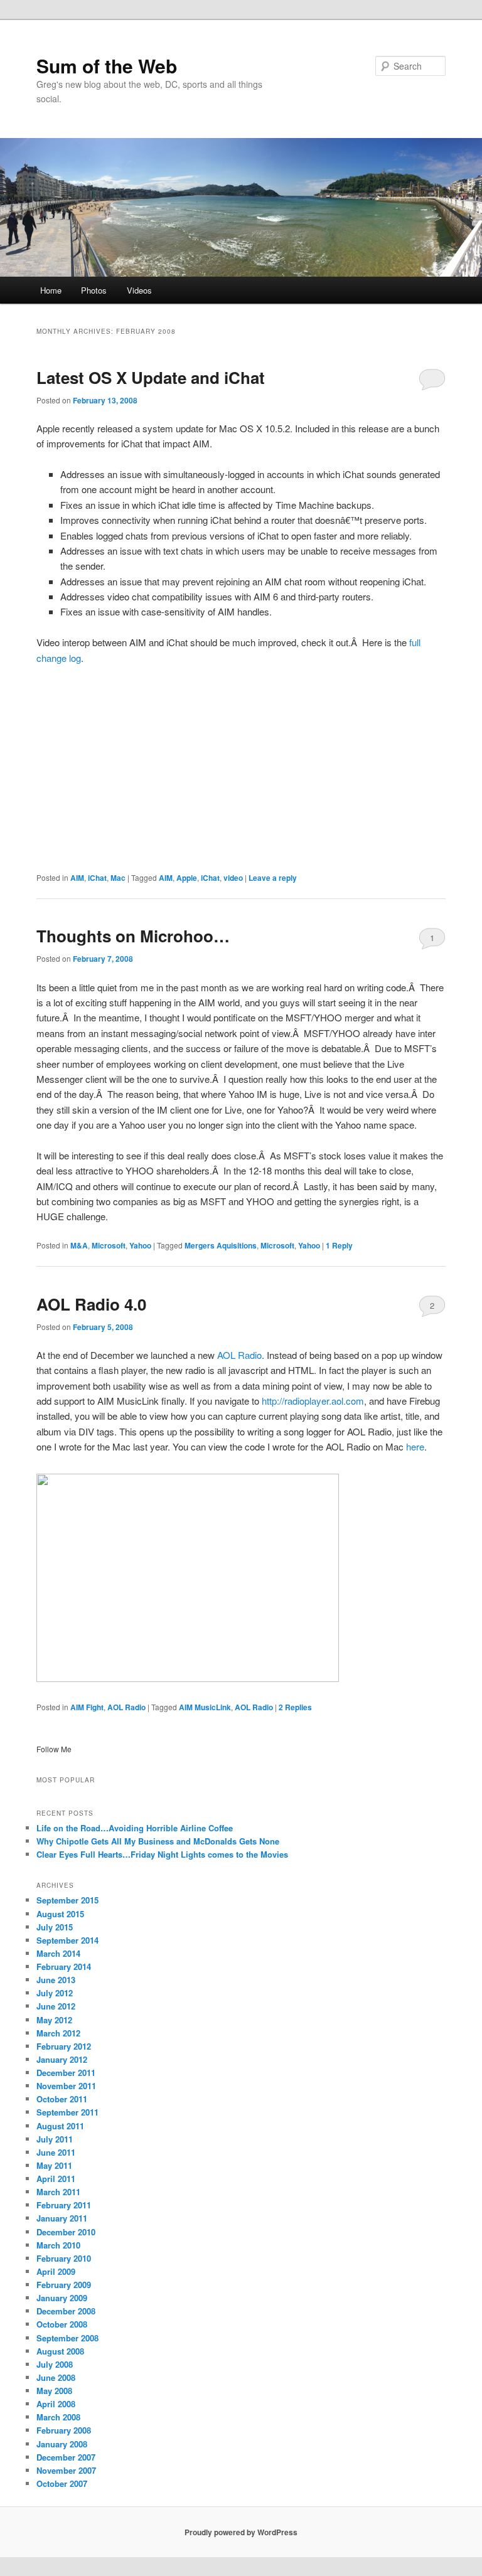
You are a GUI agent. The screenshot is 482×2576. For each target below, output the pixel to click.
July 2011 (55, 2139)
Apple (187, 878)
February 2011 (64, 2205)
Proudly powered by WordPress (241, 2532)
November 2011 (66, 2086)
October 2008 (62, 2324)
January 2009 (62, 2298)
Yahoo (140, 1245)
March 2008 (58, 2417)
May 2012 (54, 2020)
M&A (79, 1245)
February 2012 (64, 2046)
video (233, 878)
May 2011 (54, 2165)
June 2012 (56, 2006)
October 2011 (62, 2099)
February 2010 (64, 2258)
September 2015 (67, 1900)
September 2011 (67, 2112)
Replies (295, 1707)
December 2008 (66, 2311)
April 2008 (56, 2404)
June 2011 (56, 2152)
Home (51, 290)
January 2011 (62, 2218)
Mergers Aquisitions (221, 1245)
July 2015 (55, 1927)
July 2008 (55, 2364)
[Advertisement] (241, 769)
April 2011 (56, 2179)
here (415, 1446)
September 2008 (67, 2338)
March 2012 (58, 2033)
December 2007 (66, 2457)
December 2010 (66, 2232)
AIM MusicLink (205, 1707)
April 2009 (56, 2271)
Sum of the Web (107, 66)
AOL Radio (239, 1355)
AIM (77, 878)
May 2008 (54, 2391)
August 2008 (60, 2351)
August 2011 (60, 2126)
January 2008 (62, 2444)
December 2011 (66, 2073)
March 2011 (58, 2192)
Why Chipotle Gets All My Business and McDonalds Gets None (158, 1841)
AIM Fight (87, 1707)
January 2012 (62, 2059)
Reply (339, 1245)
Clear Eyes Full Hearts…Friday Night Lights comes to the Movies (162, 1854)
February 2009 (64, 2285)
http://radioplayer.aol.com (312, 1401)
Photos (94, 290)
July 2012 (55, 1993)
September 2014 (67, 1940)
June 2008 (56, 2377)
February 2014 (64, 1967)
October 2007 (62, 2483)
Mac (118, 878)
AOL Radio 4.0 (91, 1304)
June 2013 (56, 1980)
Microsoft (109, 1245)
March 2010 (58, 2245)
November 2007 (66, 2470)
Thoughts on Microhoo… (133, 936)
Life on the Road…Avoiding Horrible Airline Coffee (135, 1828)
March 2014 (58, 1953)
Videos (139, 290)
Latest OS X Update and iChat (151, 377)
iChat (97, 878)
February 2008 (64, 2430)
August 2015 (60, 1914)
